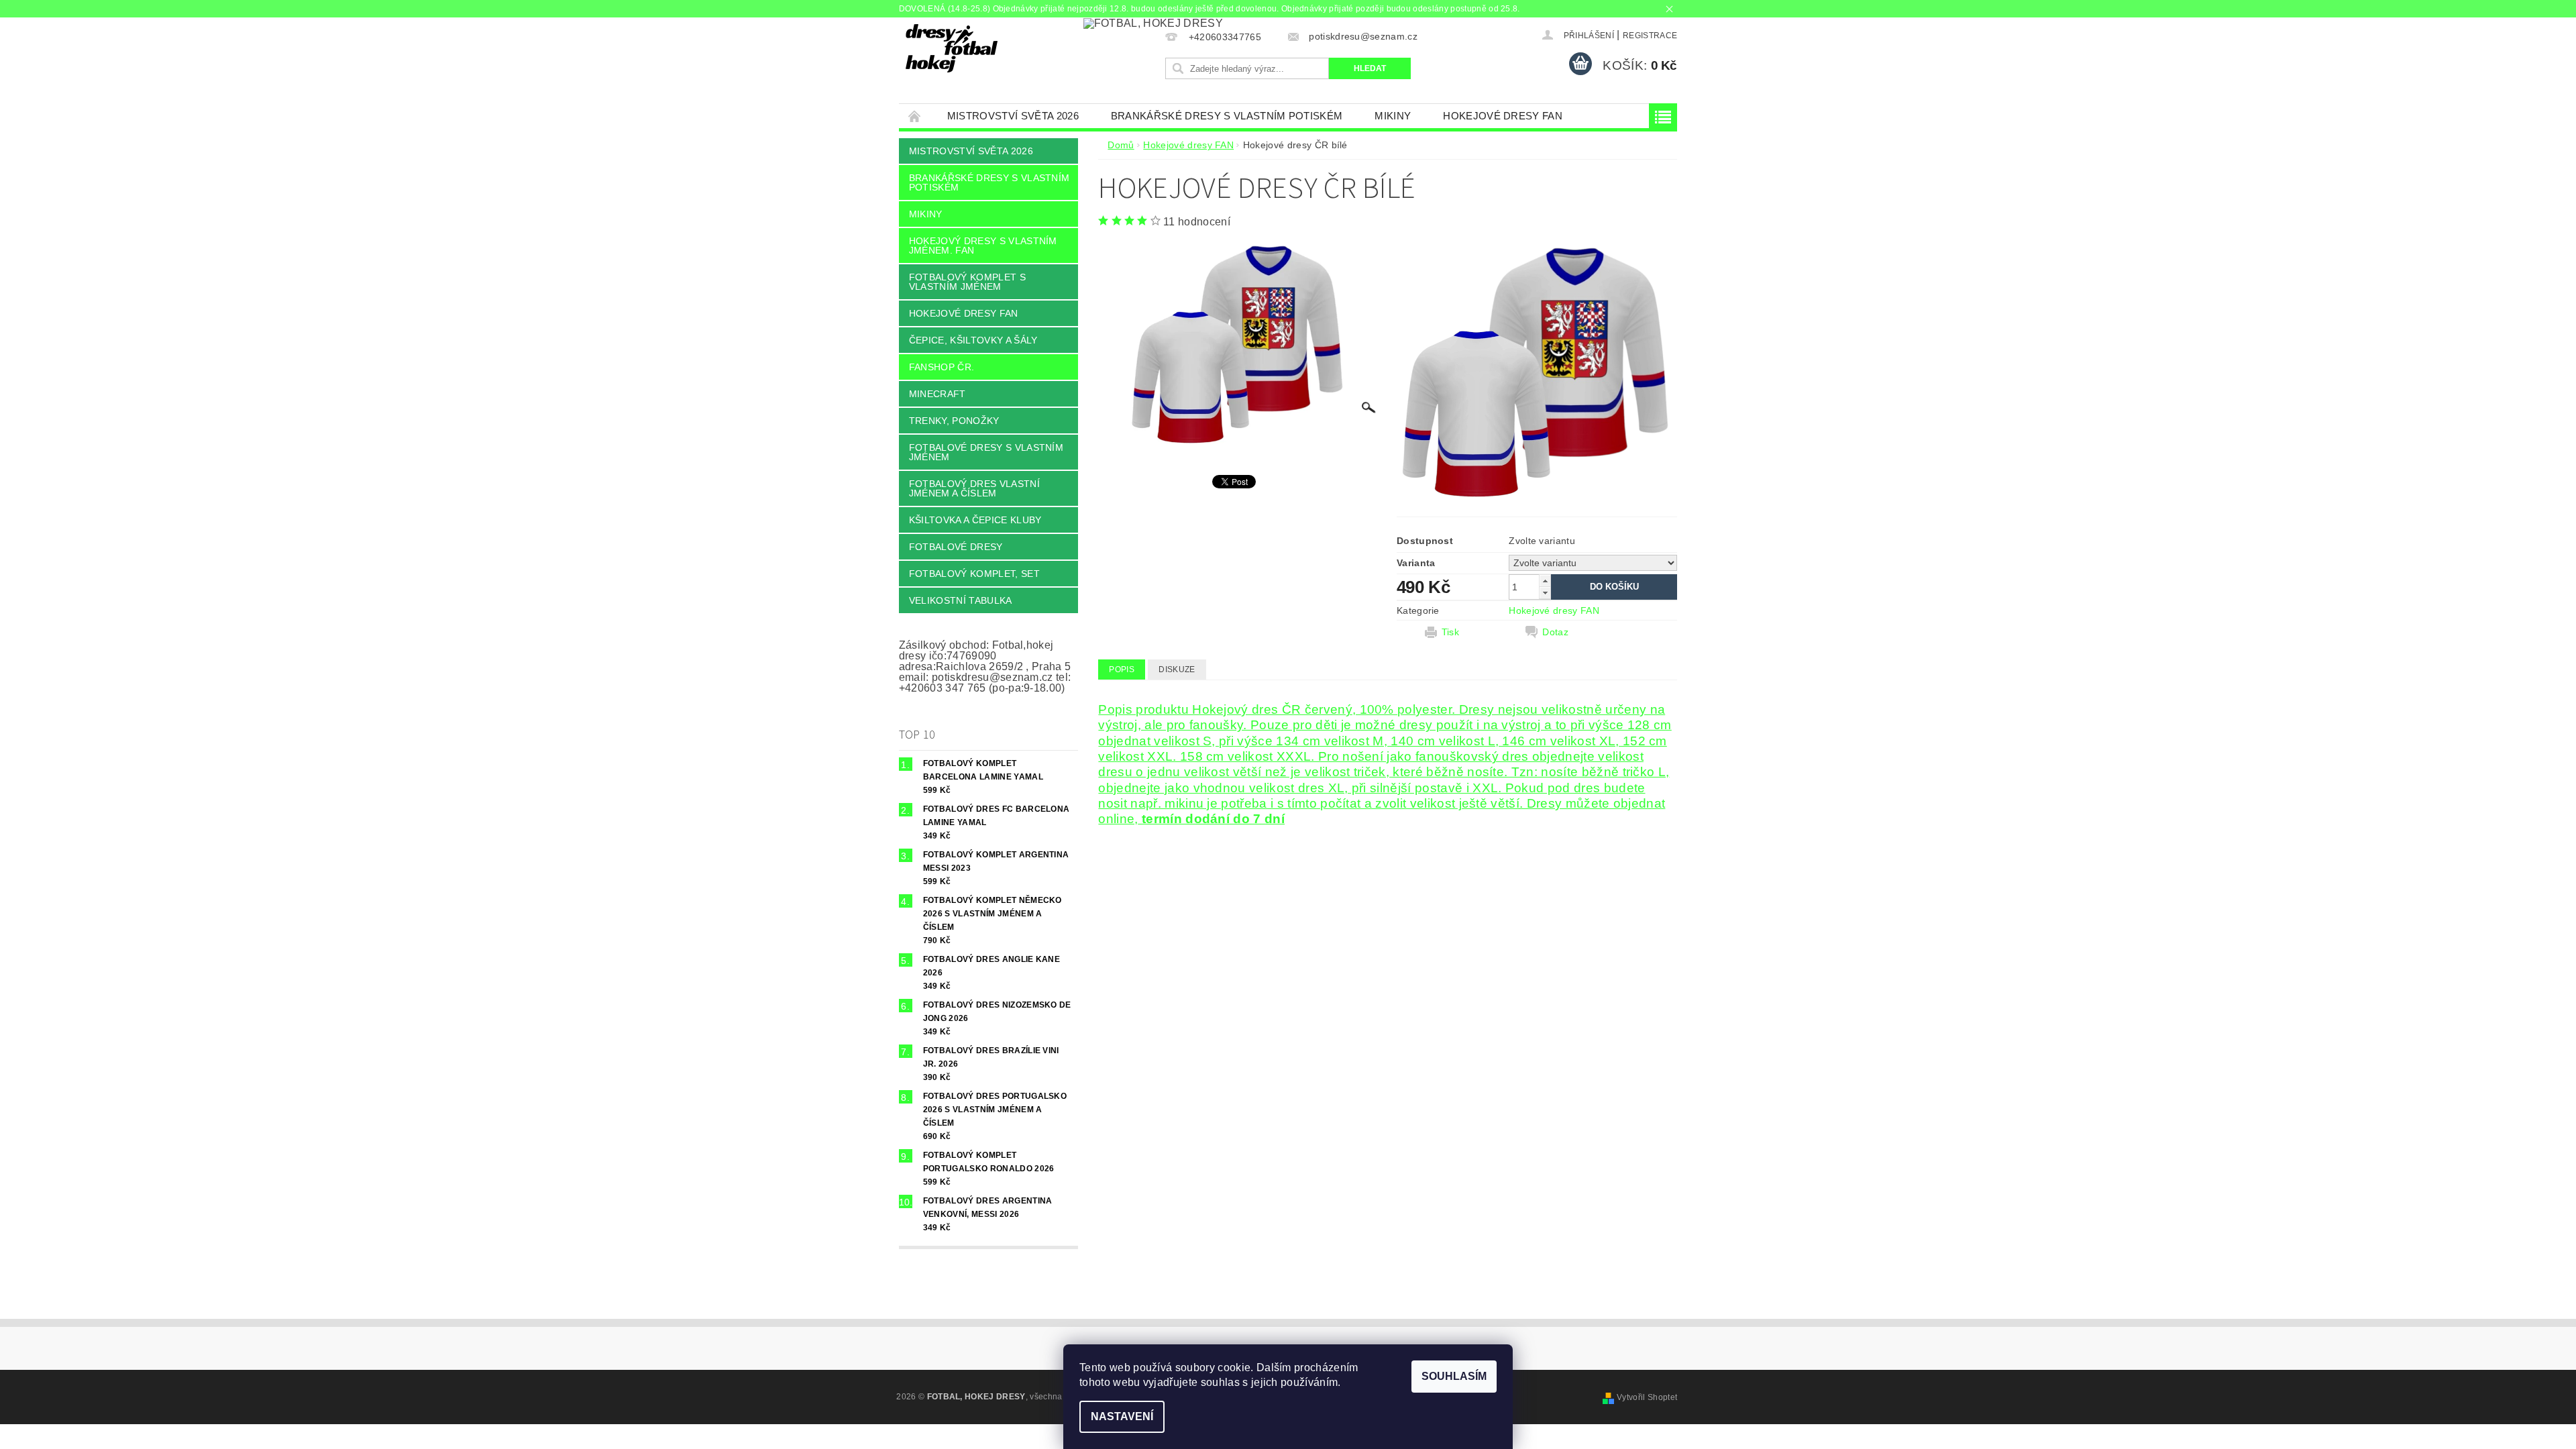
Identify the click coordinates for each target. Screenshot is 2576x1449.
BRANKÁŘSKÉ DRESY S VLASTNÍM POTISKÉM (1227, 116)
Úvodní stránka (915, 116)
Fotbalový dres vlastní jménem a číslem (974, 488)
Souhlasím (1454, 1376)
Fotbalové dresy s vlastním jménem (986, 452)
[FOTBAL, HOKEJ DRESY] (952, 48)
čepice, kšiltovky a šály (973, 340)
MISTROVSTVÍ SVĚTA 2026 (1013, 116)
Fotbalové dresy (956, 547)
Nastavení (1122, 1416)
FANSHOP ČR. (942, 367)
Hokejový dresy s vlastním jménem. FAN (983, 246)
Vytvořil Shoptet (1647, 1397)
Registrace (1650, 36)
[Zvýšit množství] (1545, 581)
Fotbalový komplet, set (974, 574)
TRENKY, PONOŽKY (954, 421)
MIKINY (1393, 116)
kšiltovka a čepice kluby (975, 520)
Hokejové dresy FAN (1503, 116)
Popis (1122, 669)
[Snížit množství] (1545, 593)
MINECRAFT (937, 394)
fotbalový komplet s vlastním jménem (967, 282)
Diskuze (1177, 669)
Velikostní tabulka (961, 600)
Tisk (1450, 632)
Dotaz (1555, 632)
